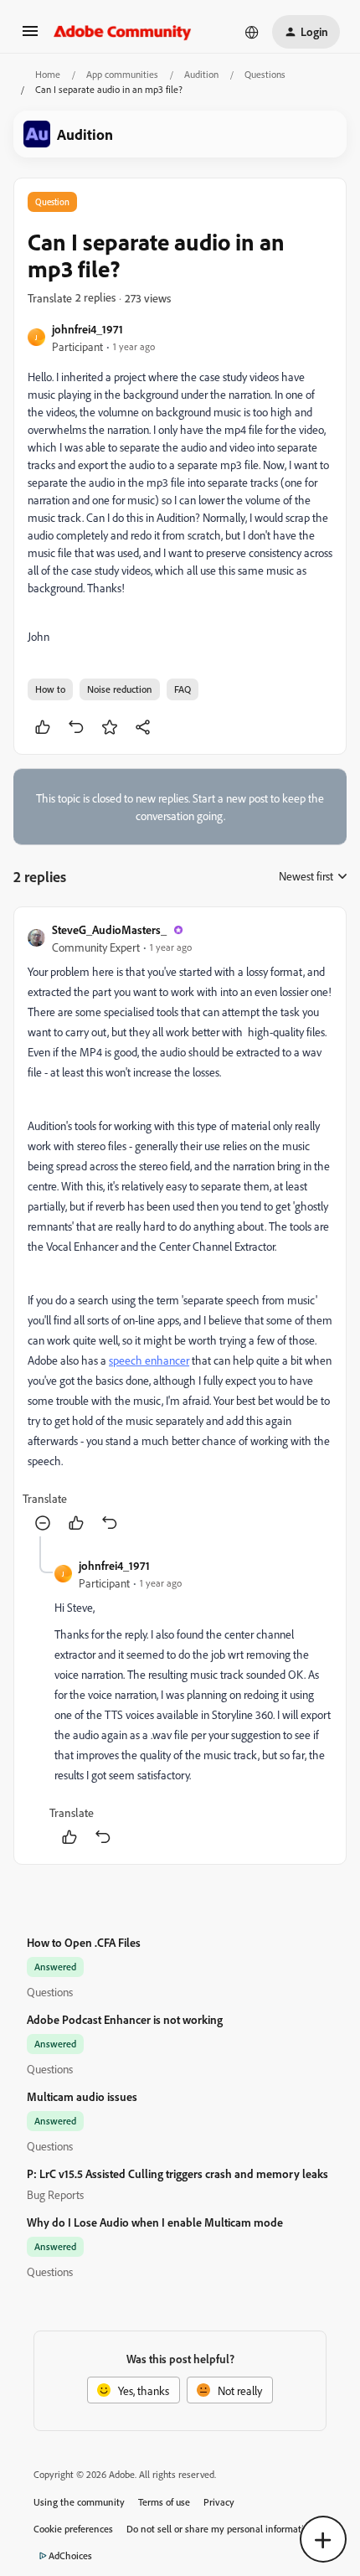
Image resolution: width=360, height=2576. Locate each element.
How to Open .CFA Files (84, 1942)
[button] (30, 36)
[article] (180, 1229)
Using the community (79, 2502)
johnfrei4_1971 (87, 329)
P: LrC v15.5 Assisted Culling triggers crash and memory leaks (177, 2173)
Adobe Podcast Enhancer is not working (125, 2019)
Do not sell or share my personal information (221, 2529)
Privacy (219, 2502)
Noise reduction (120, 689)
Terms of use (164, 2502)
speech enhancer (149, 1360)
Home (48, 74)
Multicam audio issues (82, 2096)
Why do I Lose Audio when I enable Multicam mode (155, 2222)
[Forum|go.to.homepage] (123, 32)
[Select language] (252, 32)
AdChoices (70, 2555)
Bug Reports (55, 2194)
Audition (201, 74)
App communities (122, 74)
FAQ (183, 689)
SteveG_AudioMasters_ (109, 929)
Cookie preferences (73, 2529)
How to (50, 689)
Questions (265, 74)
